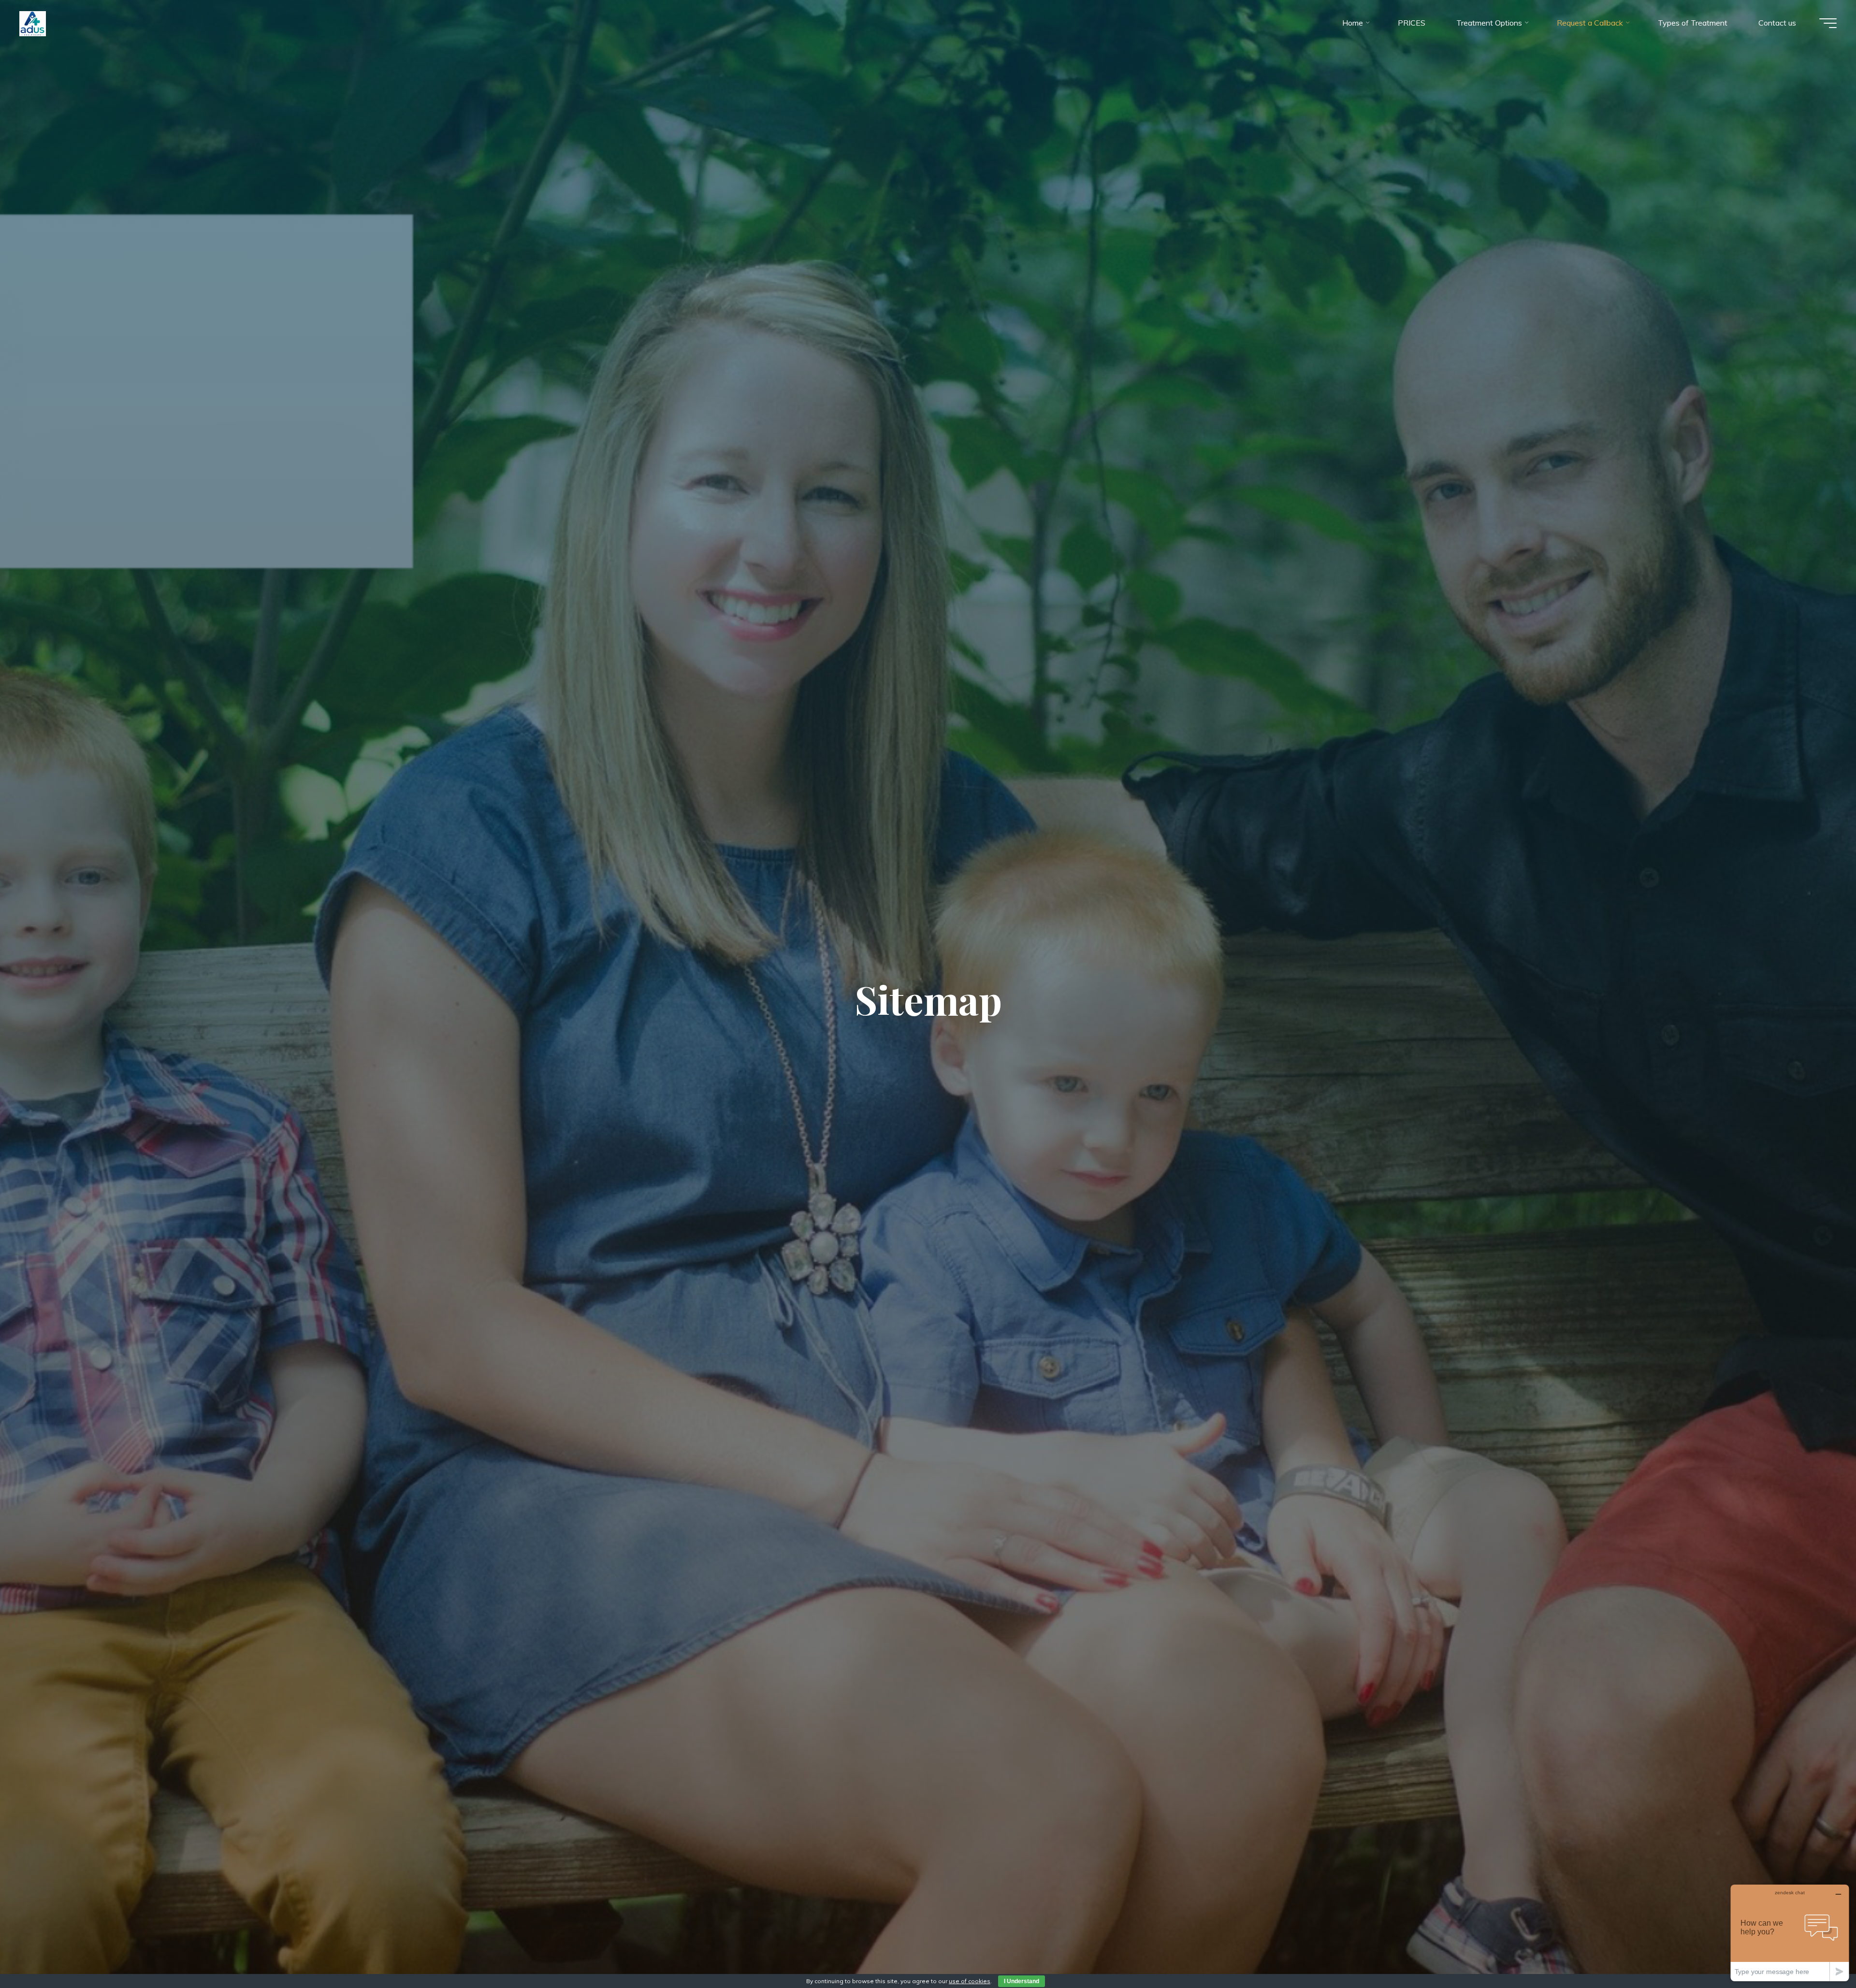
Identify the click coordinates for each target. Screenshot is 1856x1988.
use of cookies (970, 1981)
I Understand (1022, 1981)
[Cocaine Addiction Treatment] (33, 23)
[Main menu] (1828, 23)
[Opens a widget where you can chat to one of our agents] (1790, 1933)
